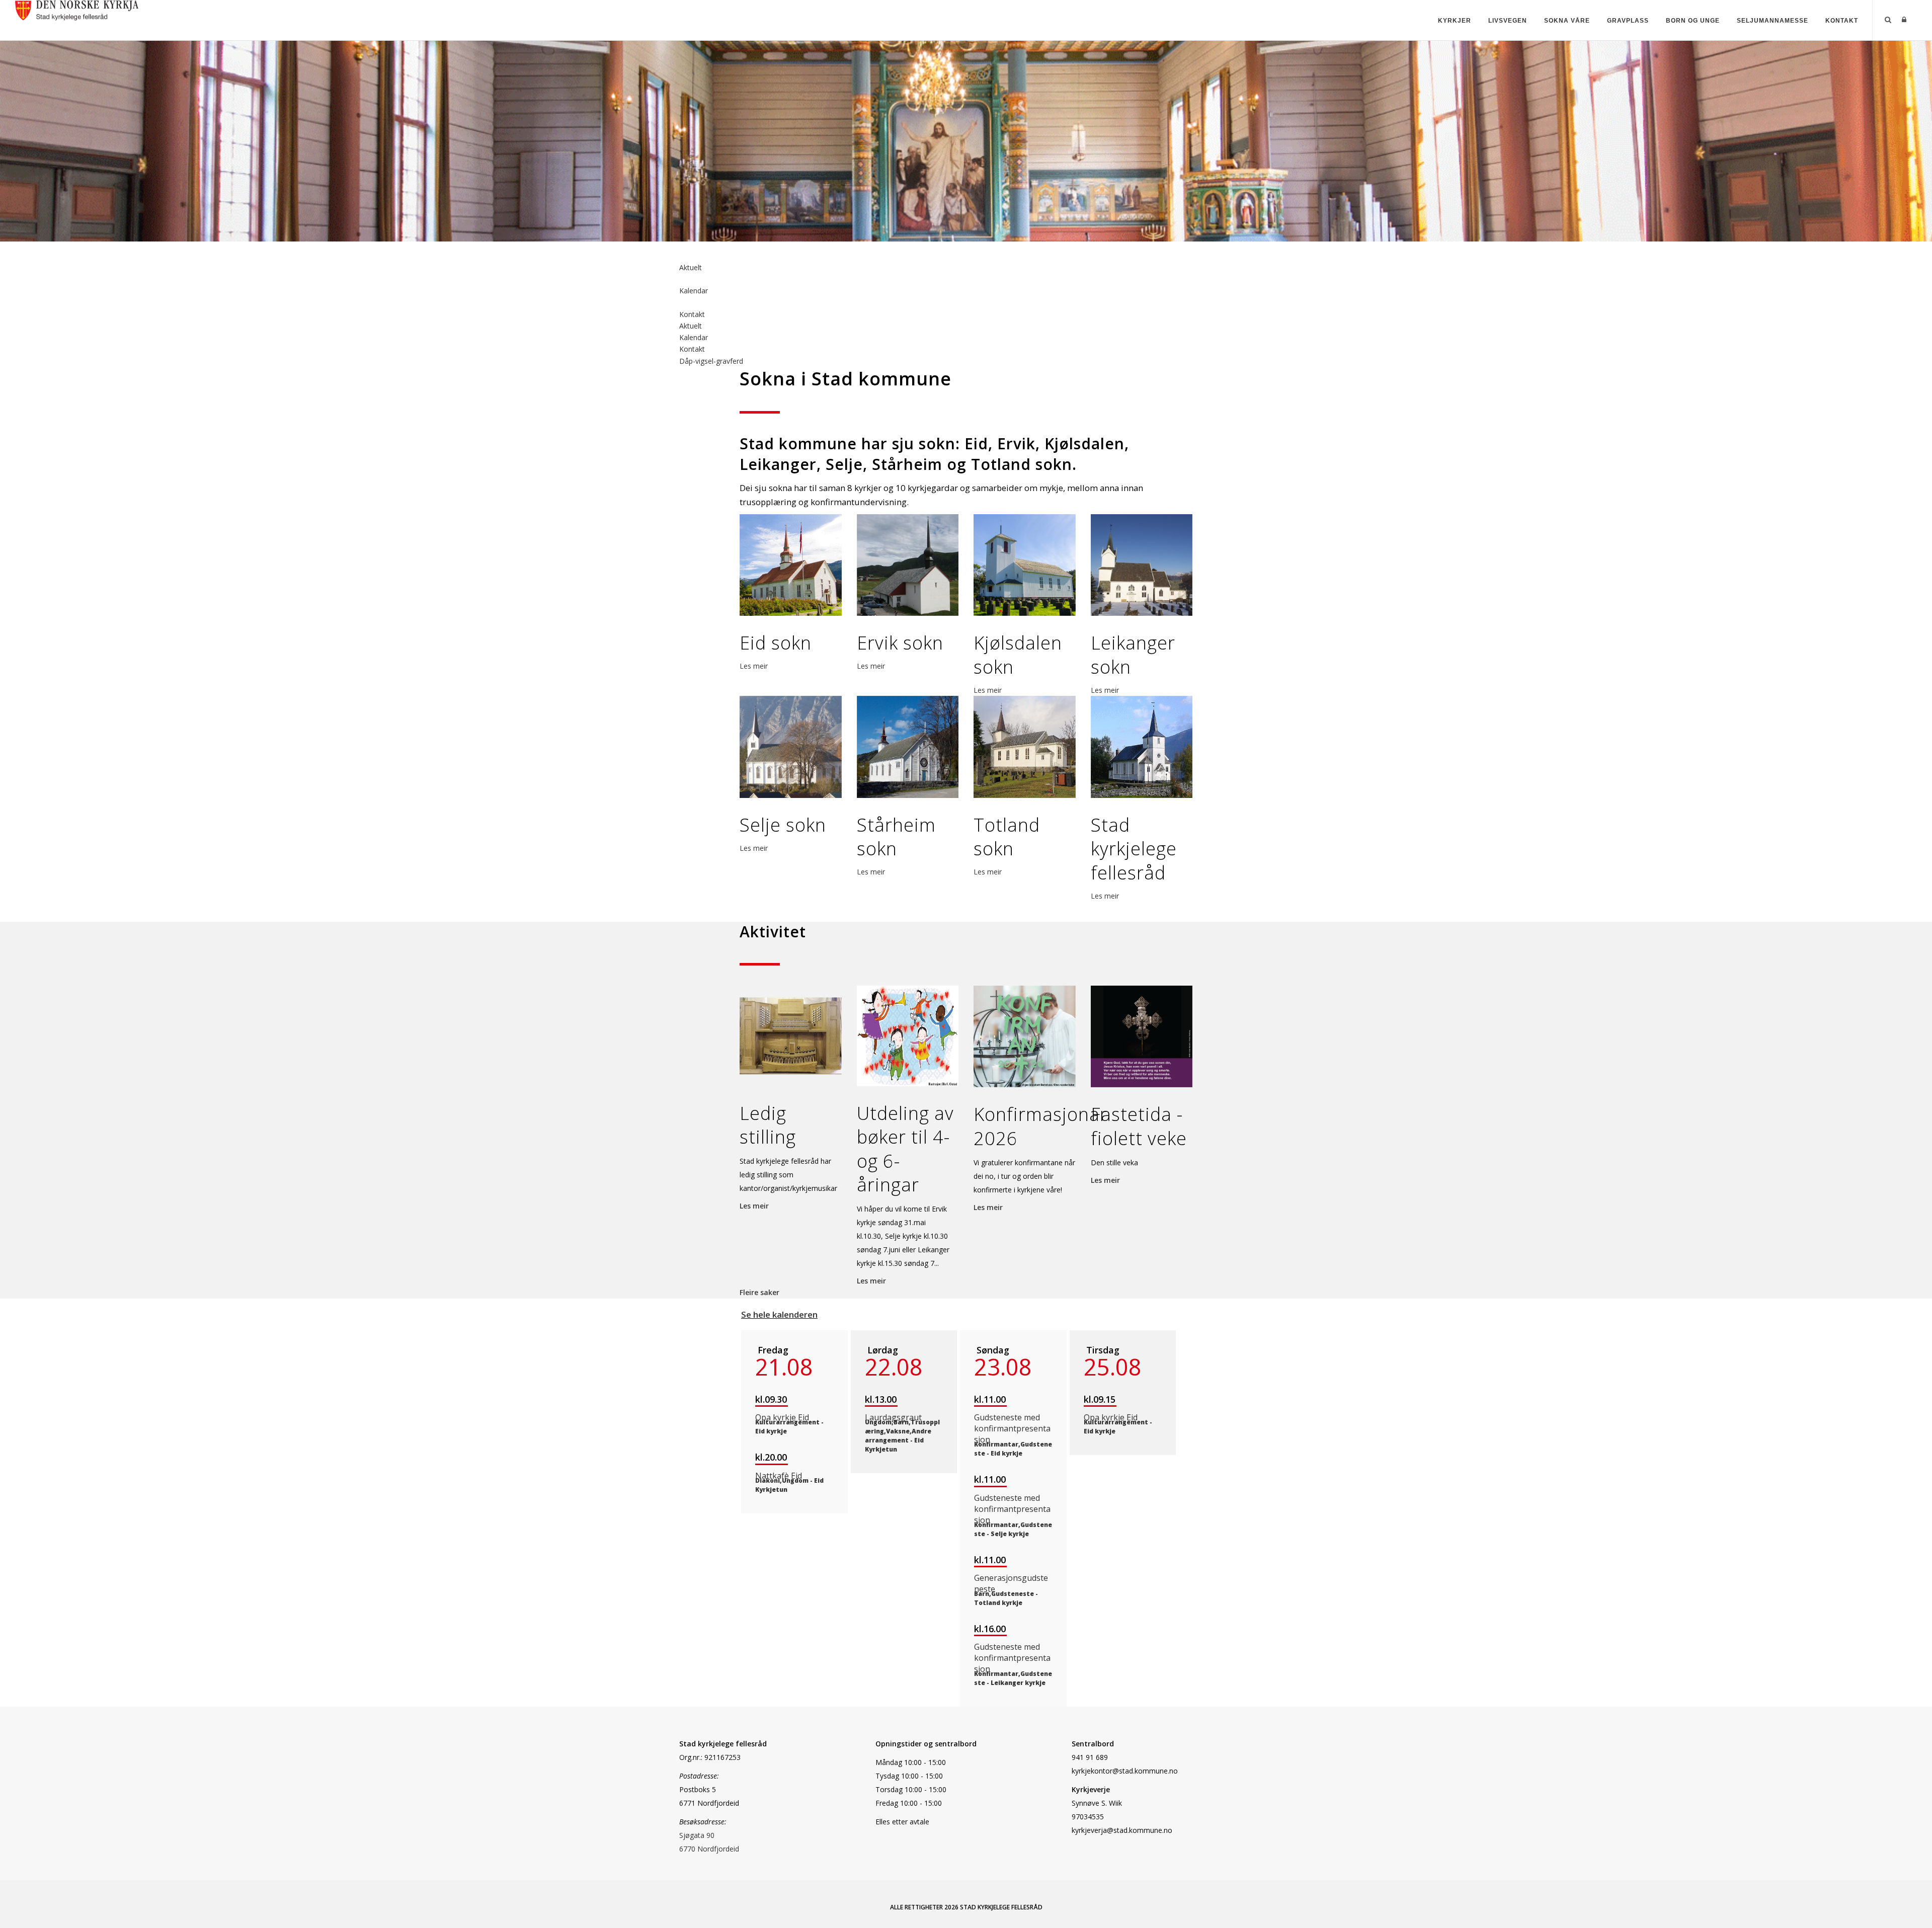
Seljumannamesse (1773, 21)
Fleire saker (759, 1292)
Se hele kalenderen (779, 1314)
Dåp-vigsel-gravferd (711, 361)
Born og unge (1693, 21)
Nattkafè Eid (779, 1476)
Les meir (754, 666)
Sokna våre (1567, 21)
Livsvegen (1508, 21)
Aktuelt (691, 267)
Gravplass (1628, 21)
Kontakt (1842, 21)
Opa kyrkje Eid (782, 1417)
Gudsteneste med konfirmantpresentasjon (1012, 1428)
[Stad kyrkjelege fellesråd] (77, 9)
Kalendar (694, 291)
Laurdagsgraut (893, 1417)
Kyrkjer (1455, 21)
